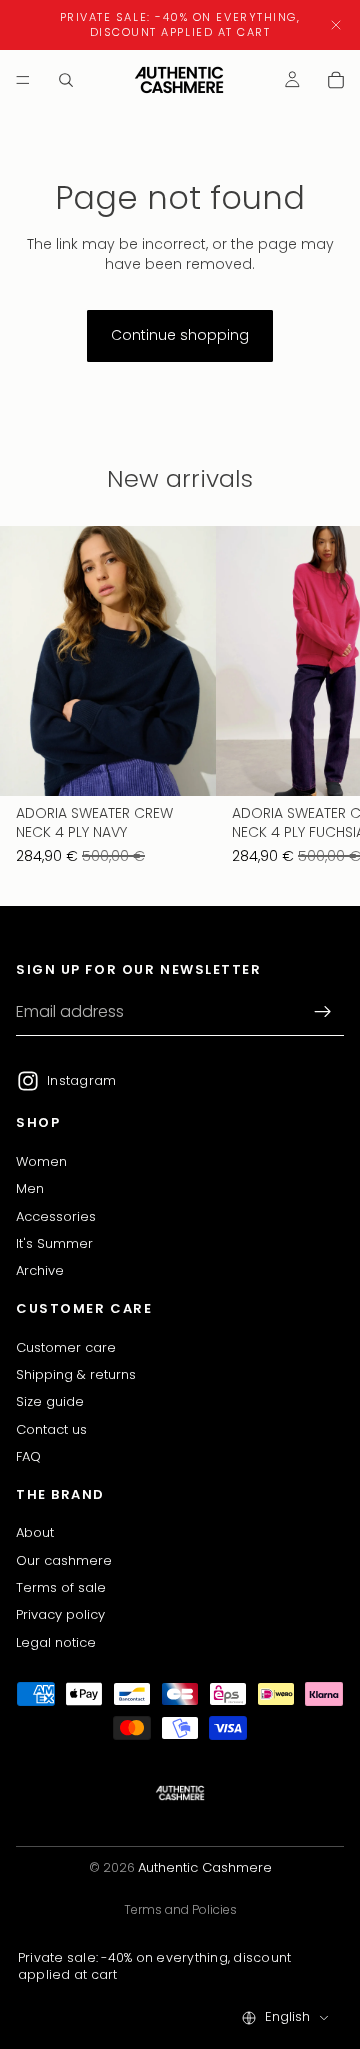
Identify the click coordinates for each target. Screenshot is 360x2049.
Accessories (56, 1216)
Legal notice (56, 1642)
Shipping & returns (76, 1374)
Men (30, 1189)
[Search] (66, 80)
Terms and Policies (180, 1909)
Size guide (50, 1402)
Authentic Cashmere (205, 1867)
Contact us (51, 1429)
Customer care (66, 1347)
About (35, 1532)
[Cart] (336, 80)
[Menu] (23, 80)
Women (41, 1161)
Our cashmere (64, 1560)
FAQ (28, 1456)
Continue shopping (180, 335)
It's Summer (54, 1243)
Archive (40, 1271)
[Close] (336, 25)
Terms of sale (61, 1587)
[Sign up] (323, 1013)
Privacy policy (60, 1615)
